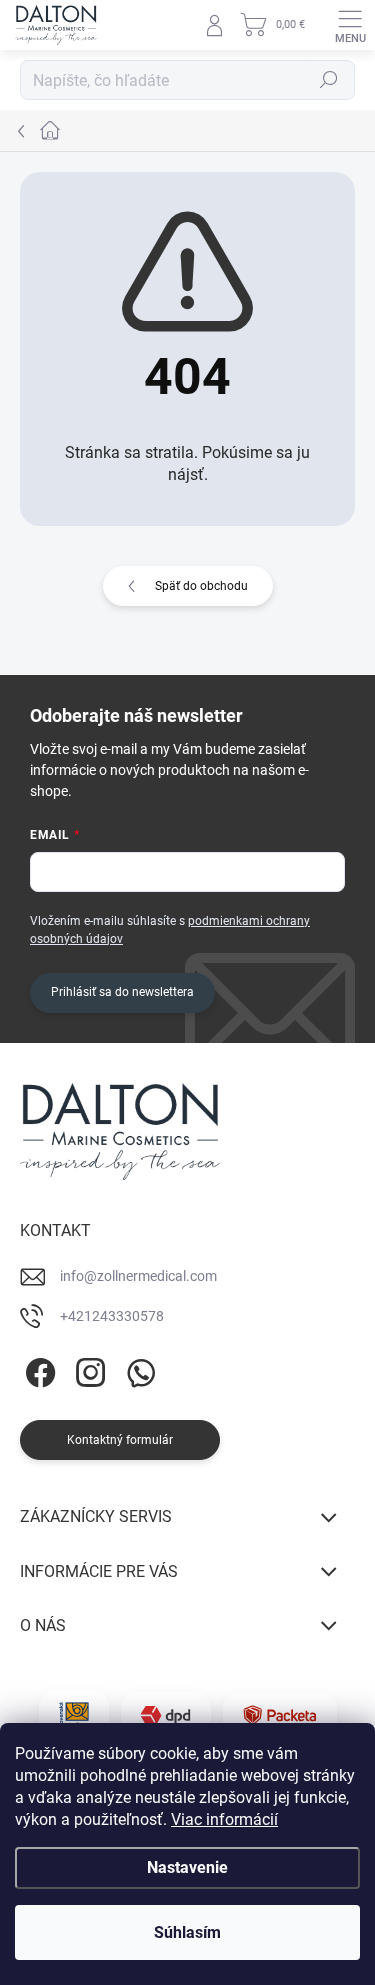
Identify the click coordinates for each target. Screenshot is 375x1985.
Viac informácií (224, 1819)
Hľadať (329, 80)
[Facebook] (37, 1369)
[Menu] (350, 25)
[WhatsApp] (137, 1369)
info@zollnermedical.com (138, 1276)
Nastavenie (187, 1867)
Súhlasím (187, 1932)
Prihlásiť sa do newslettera (122, 992)
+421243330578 (112, 1316)
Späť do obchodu (201, 586)
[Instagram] (87, 1369)
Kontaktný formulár (120, 1440)
